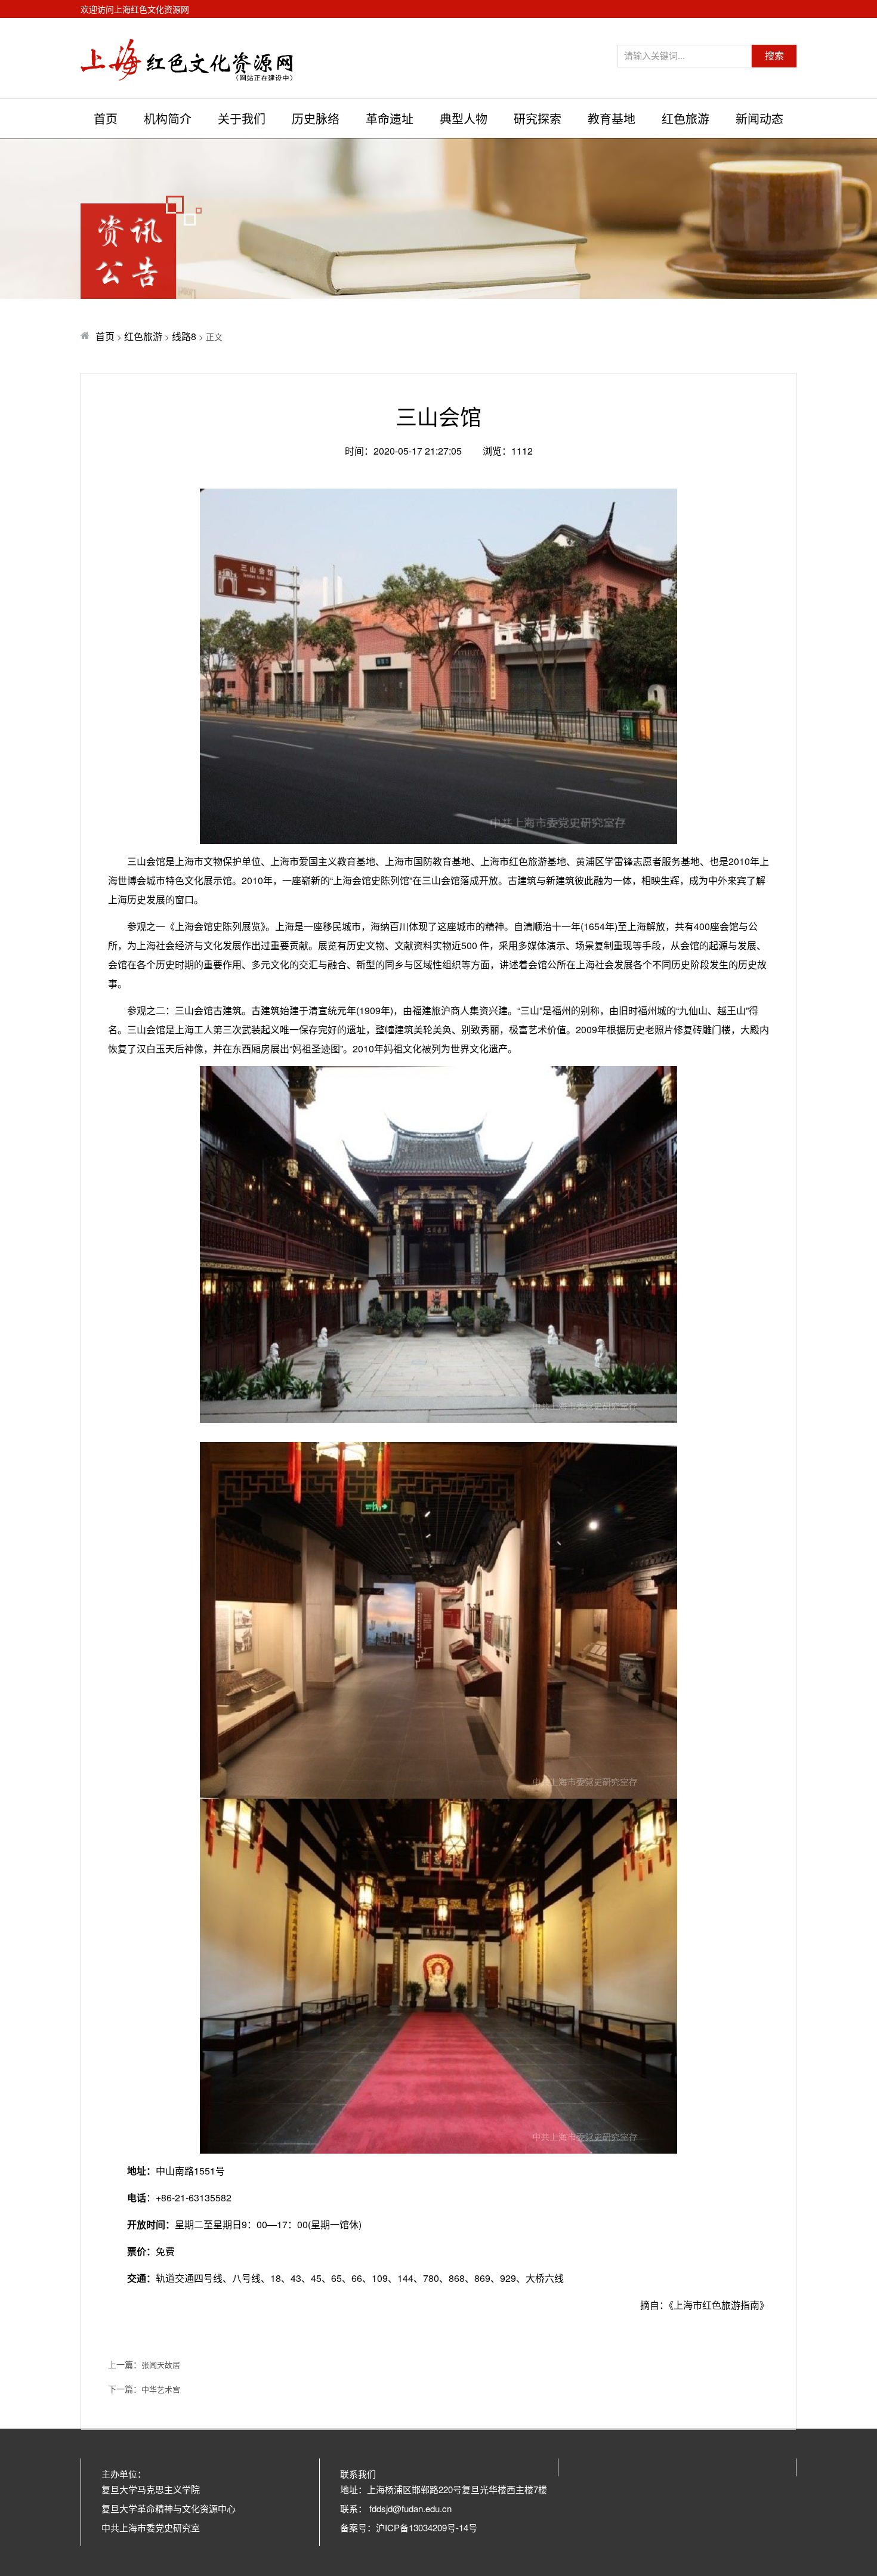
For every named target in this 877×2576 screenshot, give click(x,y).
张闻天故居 (161, 2365)
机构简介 (168, 118)
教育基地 (612, 118)
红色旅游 (685, 118)
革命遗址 (390, 118)
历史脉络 (316, 118)
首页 (106, 118)
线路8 (184, 336)
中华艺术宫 (161, 2389)
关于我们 (242, 118)
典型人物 (464, 118)
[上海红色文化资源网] (187, 58)
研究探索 (538, 118)
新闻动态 (759, 118)
